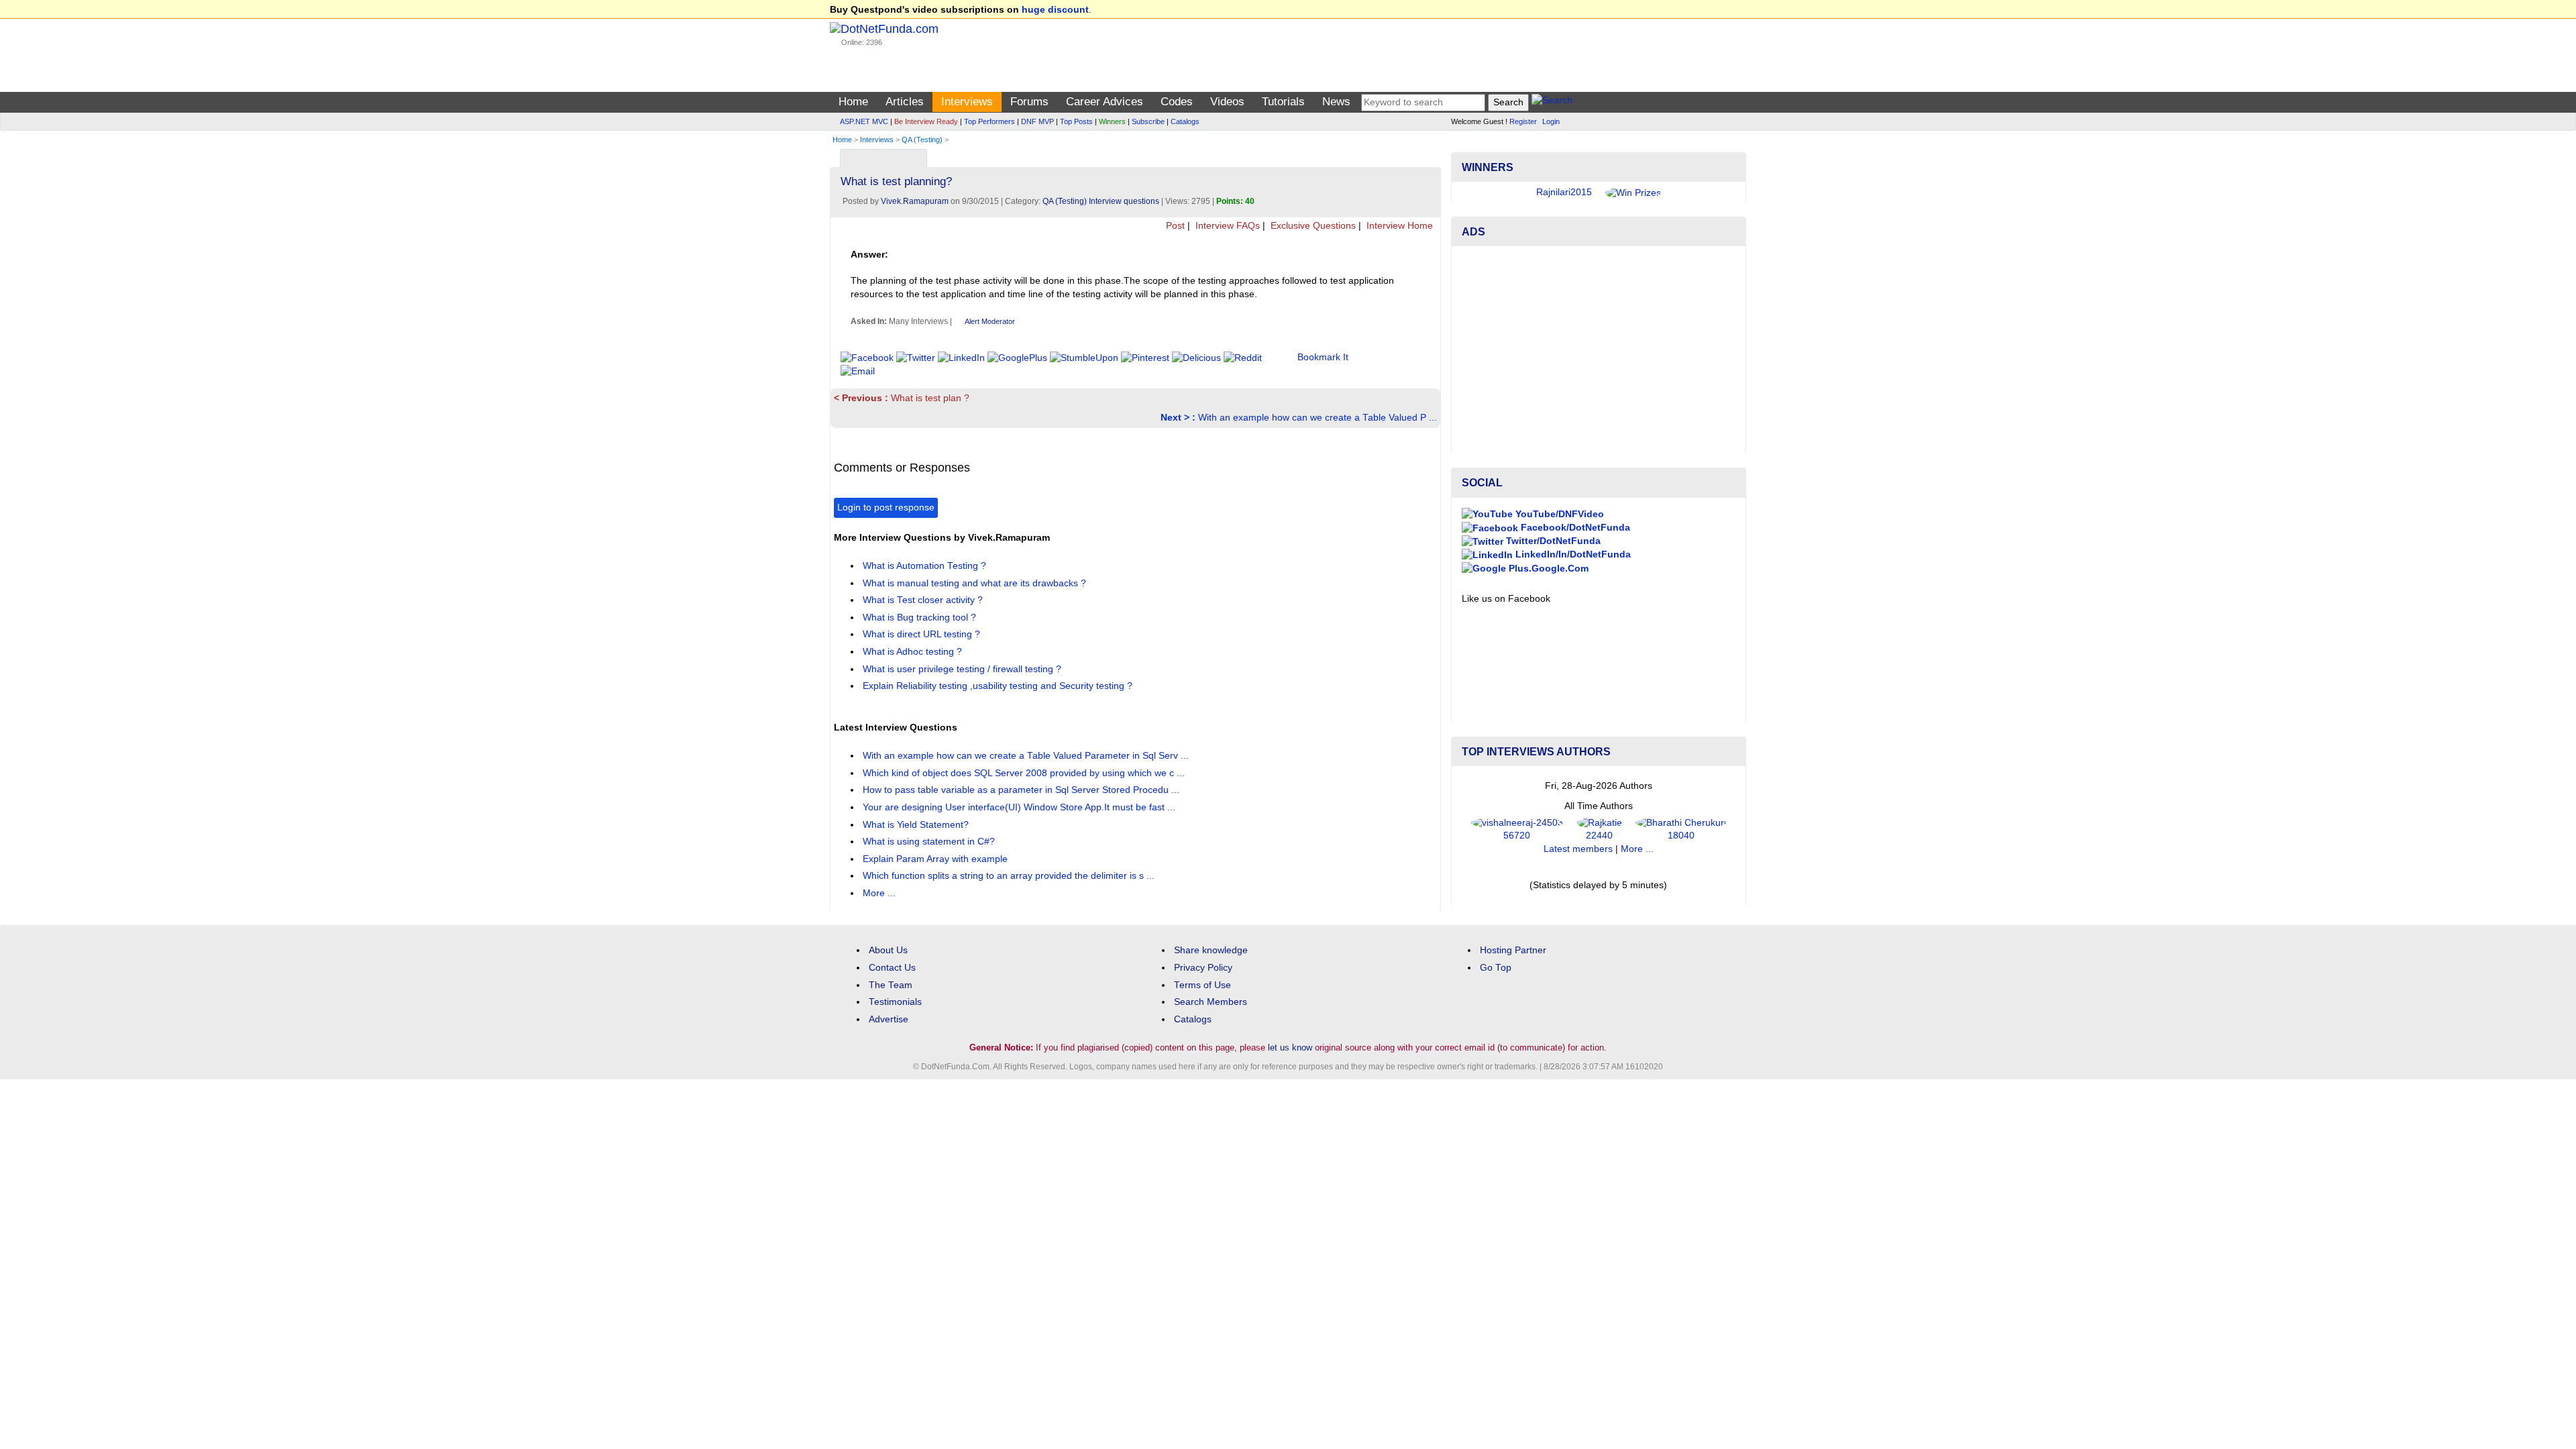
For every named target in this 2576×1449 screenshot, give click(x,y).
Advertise (889, 1019)
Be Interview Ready (926, 121)
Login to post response (886, 507)
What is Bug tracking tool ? (921, 618)
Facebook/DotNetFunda (1574, 528)
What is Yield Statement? (917, 825)
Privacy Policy (1203, 968)
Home (853, 102)
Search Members (1211, 1002)
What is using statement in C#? (930, 842)
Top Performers (989, 121)
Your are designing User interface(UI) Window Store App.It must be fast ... (1020, 807)
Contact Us (892, 968)
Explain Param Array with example (936, 859)
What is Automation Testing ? (926, 566)
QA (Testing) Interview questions (1101, 201)
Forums (1029, 102)
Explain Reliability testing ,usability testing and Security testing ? (999, 686)
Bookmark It (1323, 357)
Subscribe (1148, 121)
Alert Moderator (990, 321)
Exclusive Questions (1312, 226)
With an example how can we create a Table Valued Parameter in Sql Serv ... (1027, 756)
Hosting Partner (1513, 950)
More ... (879, 893)
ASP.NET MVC (864, 121)
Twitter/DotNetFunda (1552, 541)
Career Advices (1105, 102)
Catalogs (1185, 121)
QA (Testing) (922, 140)
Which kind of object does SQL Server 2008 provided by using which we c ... (1025, 773)
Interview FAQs (1226, 226)
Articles (905, 102)
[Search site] (1552, 102)
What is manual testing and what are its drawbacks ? (976, 583)
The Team (891, 985)
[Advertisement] (1599, 350)
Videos (1227, 102)
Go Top (1496, 968)
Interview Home (1398, 226)
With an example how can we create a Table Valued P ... (1299, 418)
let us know (1290, 1048)
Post (1174, 226)
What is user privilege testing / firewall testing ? (963, 669)
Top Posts (1076, 121)
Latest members (1578, 849)
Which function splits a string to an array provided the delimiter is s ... (1010, 876)
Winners (1112, 121)
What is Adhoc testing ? (914, 652)
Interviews (967, 102)
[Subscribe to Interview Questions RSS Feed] (1429, 155)
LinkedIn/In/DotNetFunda (1572, 554)
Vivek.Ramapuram (915, 201)
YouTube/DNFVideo (1558, 514)
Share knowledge (1211, 950)
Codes (1177, 102)
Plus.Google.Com (1547, 569)
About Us (888, 950)
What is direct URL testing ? (923, 634)
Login (1551, 121)
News (1336, 102)
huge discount (1055, 10)
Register (1523, 121)
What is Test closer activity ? (924, 600)
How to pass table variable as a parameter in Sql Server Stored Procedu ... (1022, 790)
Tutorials (1283, 102)
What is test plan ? (902, 398)
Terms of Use (1202, 985)
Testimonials (895, 1002)
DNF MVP (1037, 121)
